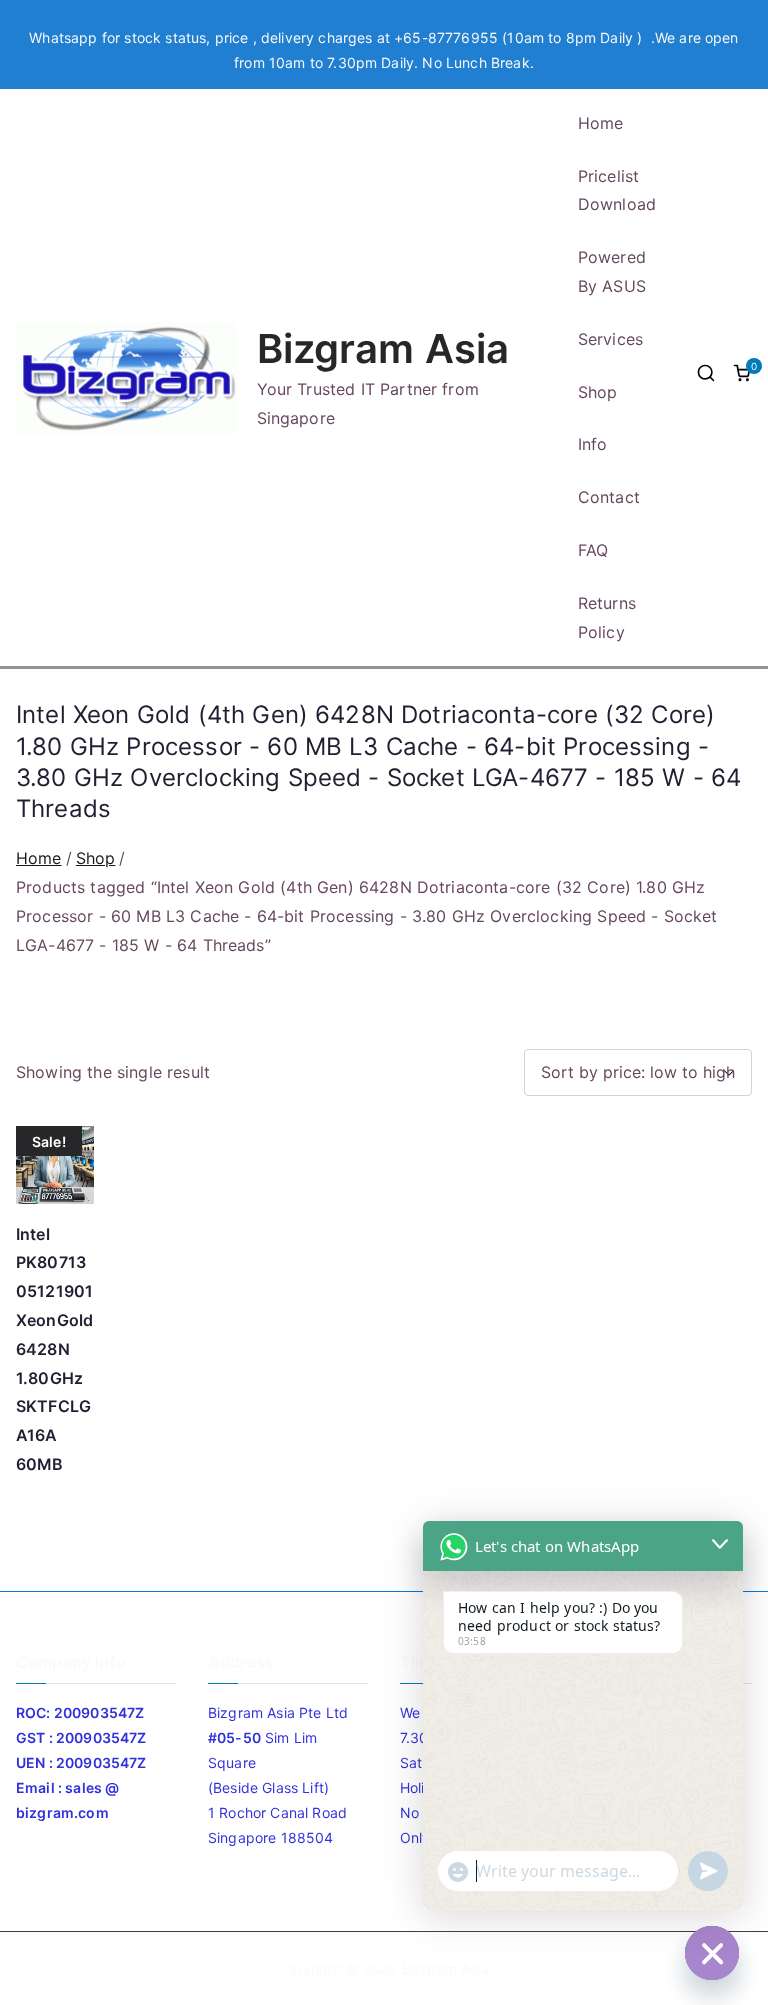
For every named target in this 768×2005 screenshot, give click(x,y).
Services (610, 339)
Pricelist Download (617, 190)
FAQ (593, 550)
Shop (598, 392)
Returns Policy (607, 617)
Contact (609, 497)
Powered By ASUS (612, 271)
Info (593, 444)
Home (601, 123)
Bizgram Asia (383, 348)
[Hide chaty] (712, 1953)
